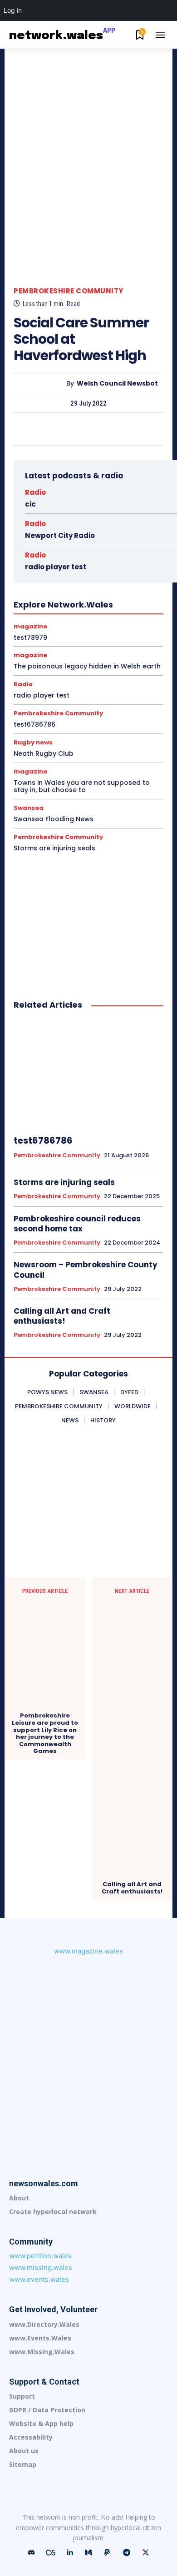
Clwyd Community (110, 533)
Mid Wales (90, 607)
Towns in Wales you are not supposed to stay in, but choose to (82, 786)
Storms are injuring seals (54, 848)
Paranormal (66, 615)
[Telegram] (127, 2553)
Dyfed (113, 541)
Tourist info (55, 648)
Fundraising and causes (59, 566)
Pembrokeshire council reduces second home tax (77, 1224)
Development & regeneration (58, 541)
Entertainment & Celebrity (101, 549)
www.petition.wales (40, 2256)
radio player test (42, 695)
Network (125, 607)
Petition (121, 623)
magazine (53, 607)
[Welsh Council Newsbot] (42, 384)
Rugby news (122, 639)
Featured (102, 557)
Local (22, 607)
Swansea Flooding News (54, 819)
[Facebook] (46, 429)
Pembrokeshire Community (69, 291)
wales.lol (94, 656)
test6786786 (34, 724)
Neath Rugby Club (44, 753)
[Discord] (31, 2553)
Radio (35, 492)
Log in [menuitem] (13, 10)
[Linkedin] (69, 2553)
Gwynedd (42, 574)
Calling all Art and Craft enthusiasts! (62, 1316)
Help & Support (54, 582)
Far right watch (60, 557)
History (94, 582)
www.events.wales (39, 2279)
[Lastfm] (50, 2553)
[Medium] (88, 2553)
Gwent (109, 566)
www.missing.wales (41, 2267)
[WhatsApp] (109, 429)
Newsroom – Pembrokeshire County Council (86, 1270)
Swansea (17, 648)
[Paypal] (108, 2553)
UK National (97, 648)
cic (30, 504)
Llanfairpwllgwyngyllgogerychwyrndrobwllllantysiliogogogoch (83, 598)
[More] (130, 429)
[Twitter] (67, 429)
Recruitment (101, 631)
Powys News (31, 631)
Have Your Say (117, 574)
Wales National (52, 656)
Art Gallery (75, 525)
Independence (97, 590)
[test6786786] (88, 1073)
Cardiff (108, 525)
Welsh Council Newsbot (117, 384)
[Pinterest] (88, 429)
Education (44, 549)
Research (83, 639)
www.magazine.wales (88, 1951)
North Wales (24, 615)
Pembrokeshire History (69, 623)
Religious (48, 639)
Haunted (76, 574)
